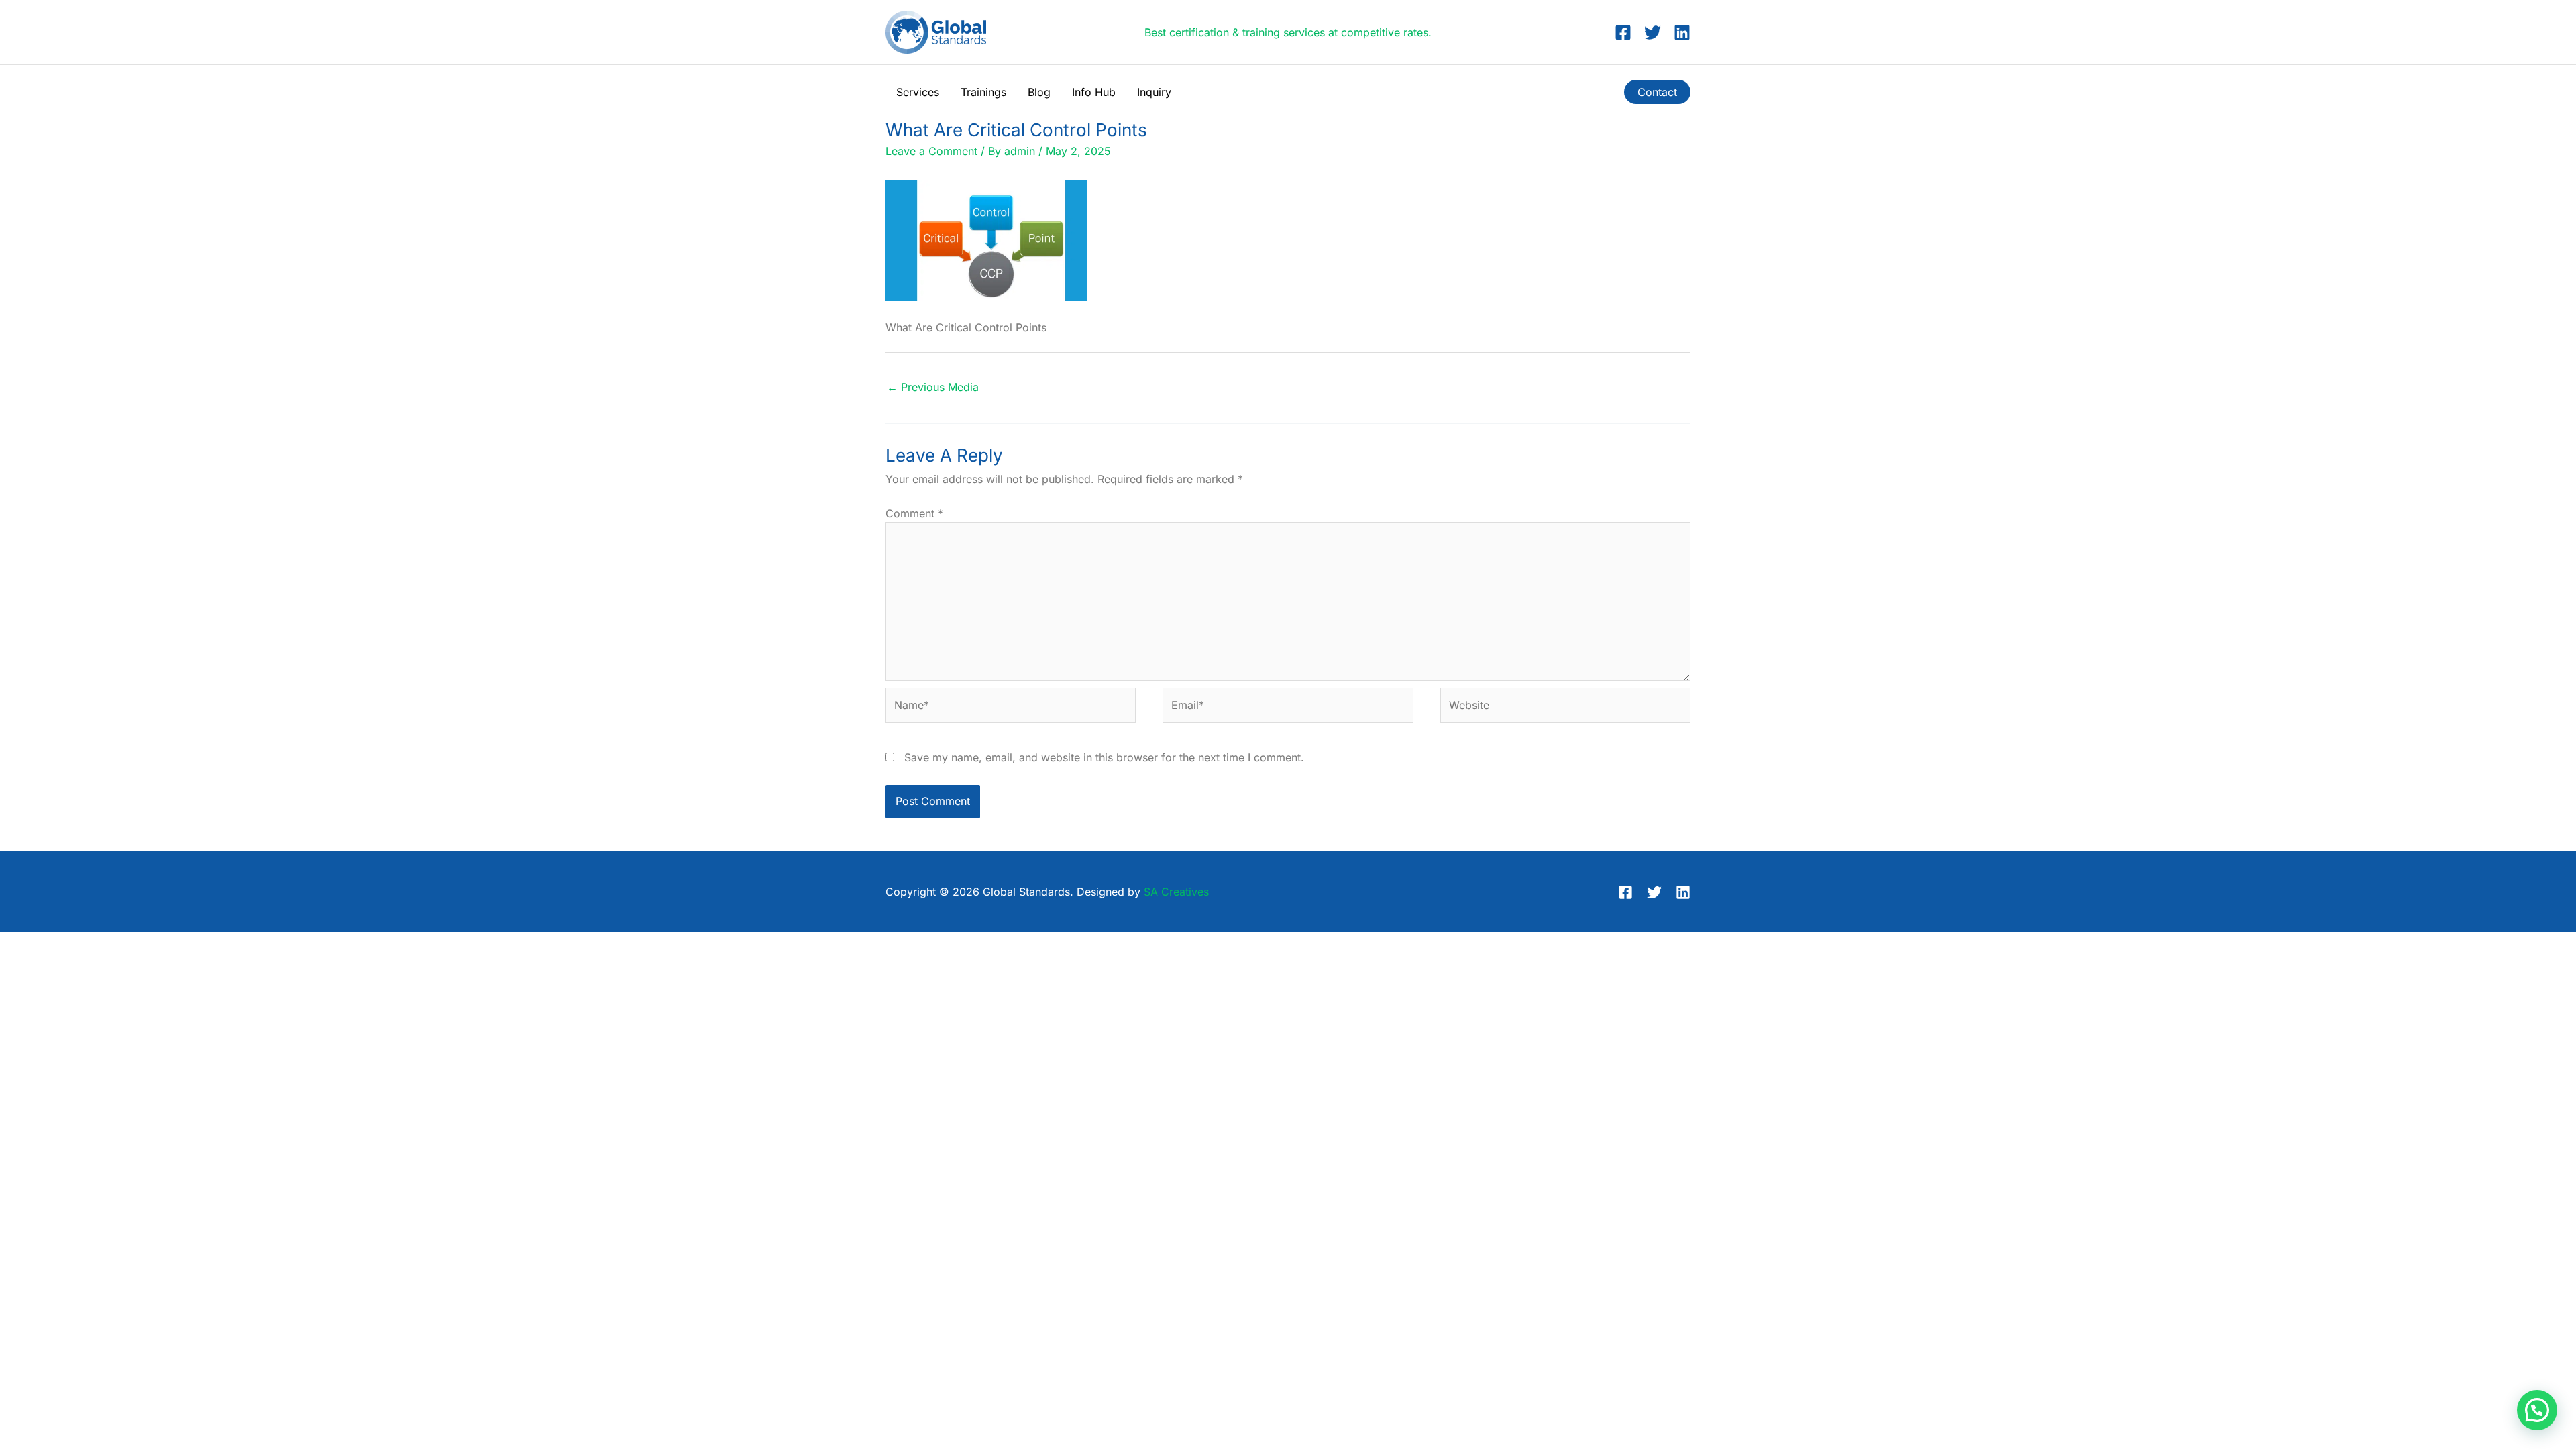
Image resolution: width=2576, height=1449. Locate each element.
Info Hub (1094, 92)
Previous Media (933, 387)
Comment (914, 513)
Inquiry (1154, 92)
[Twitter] (1653, 33)
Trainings (983, 92)
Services (918, 92)
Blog (1039, 92)
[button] (1657, 92)
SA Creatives (1176, 892)
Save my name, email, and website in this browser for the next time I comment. (1104, 757)
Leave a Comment (931, 151)
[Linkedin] (1682, 33)
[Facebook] (1623, 33)
